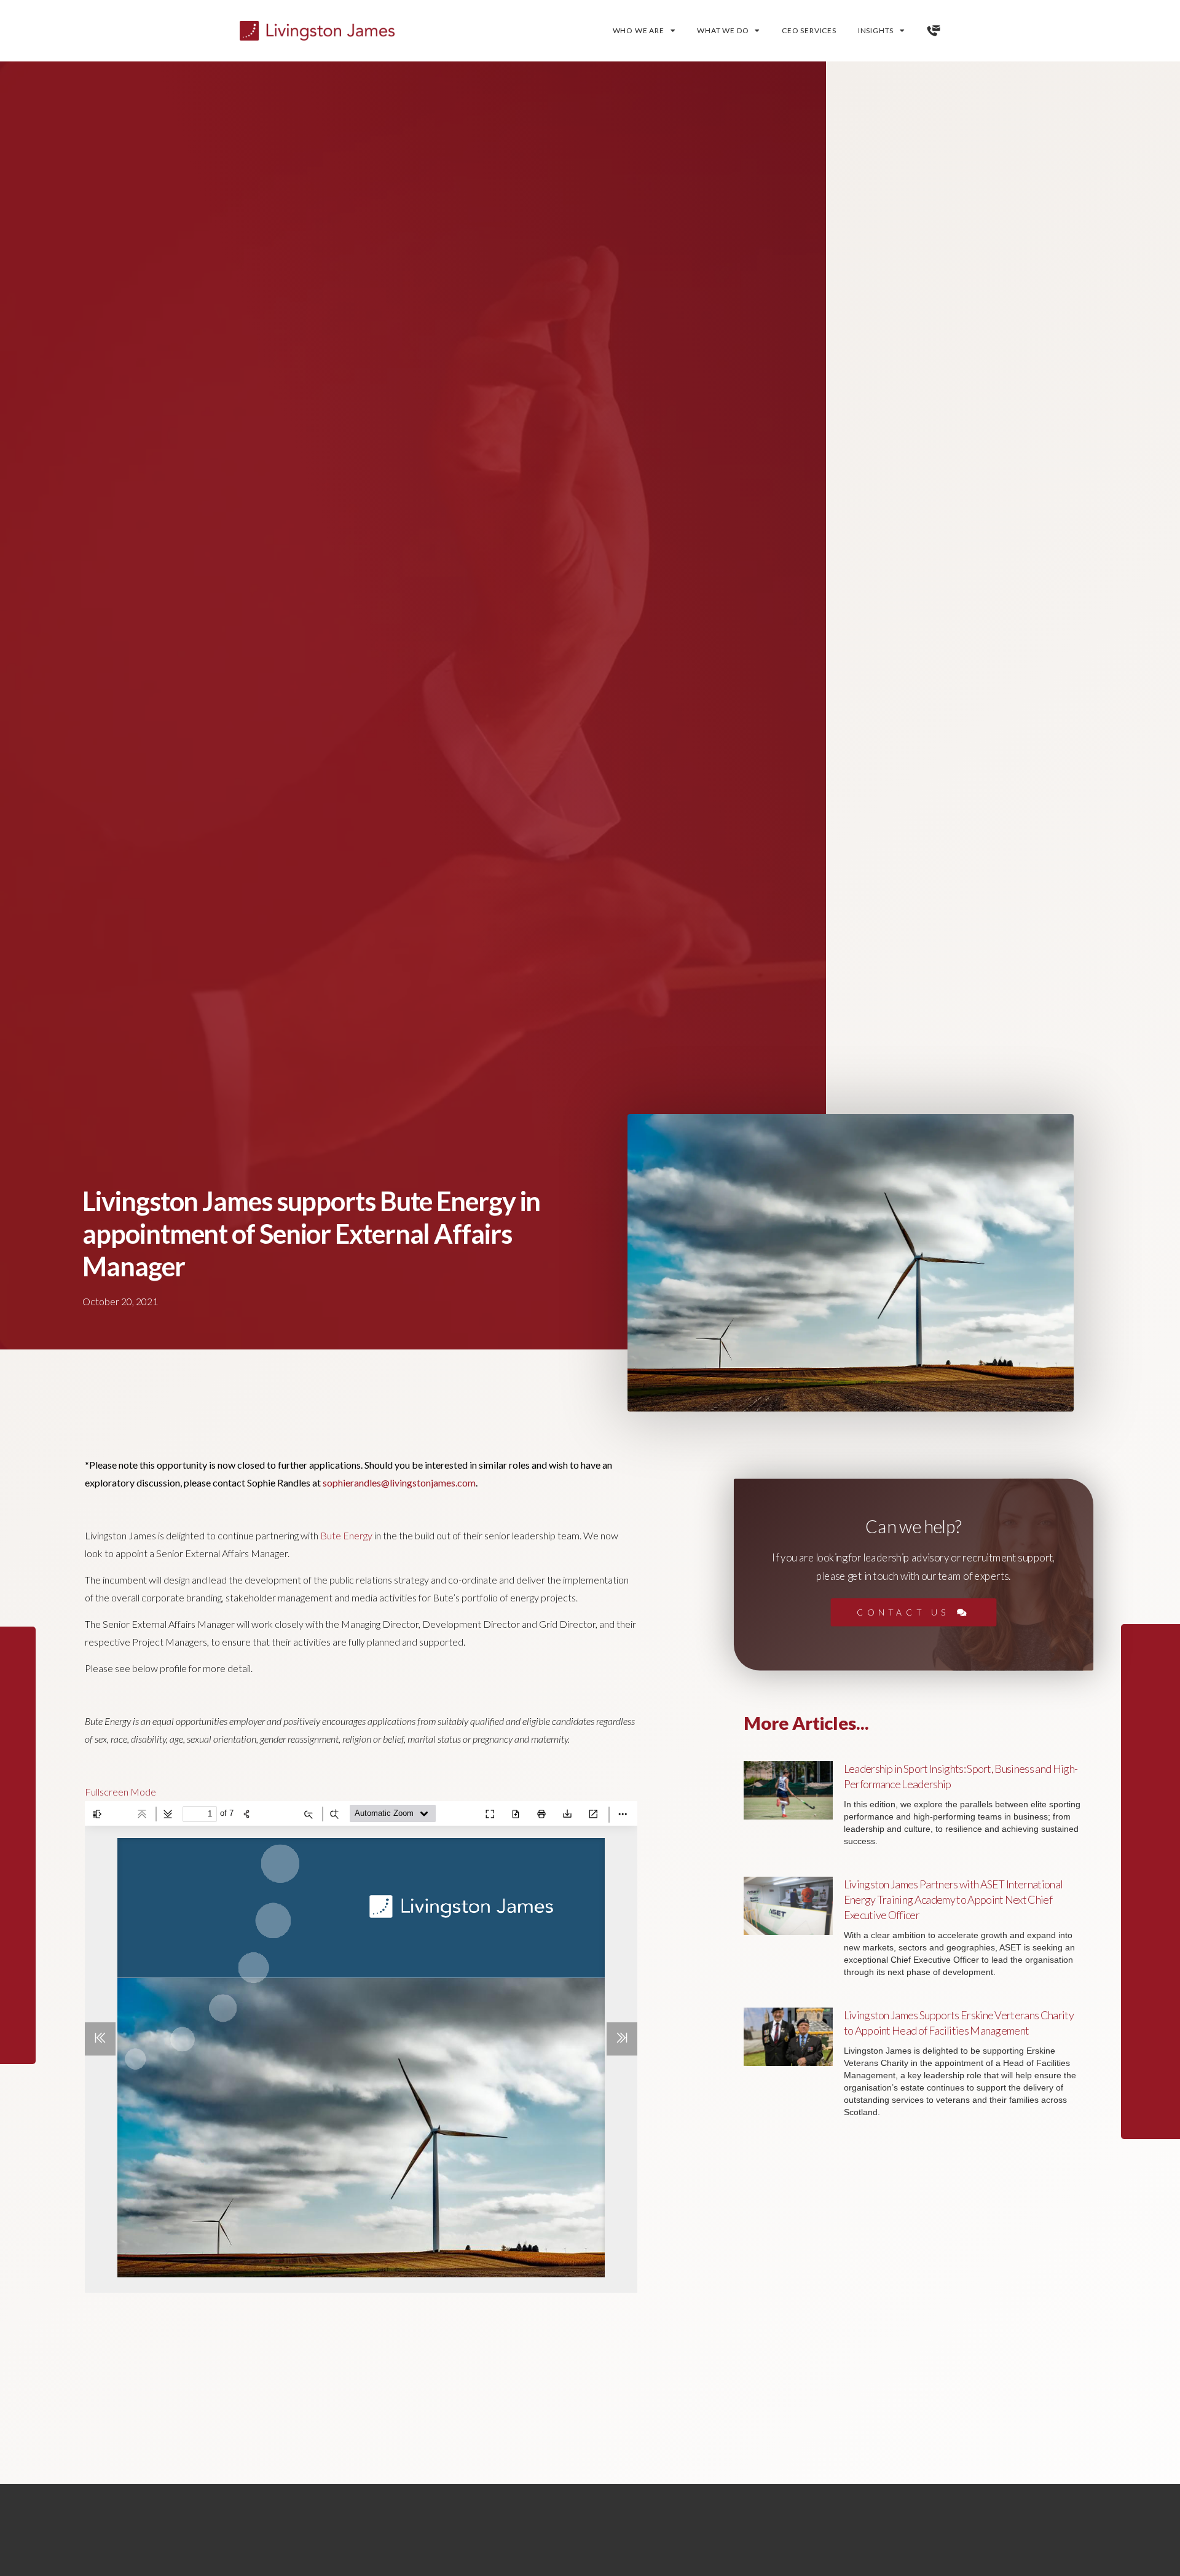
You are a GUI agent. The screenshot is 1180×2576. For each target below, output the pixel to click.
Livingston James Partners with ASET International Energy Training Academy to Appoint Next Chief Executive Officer (954, 1899)
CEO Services (809, 30)
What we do (723, 30)
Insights (876, 30)
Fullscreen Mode (120, 1792)
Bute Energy (346, 1535)
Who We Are (639, 30)
